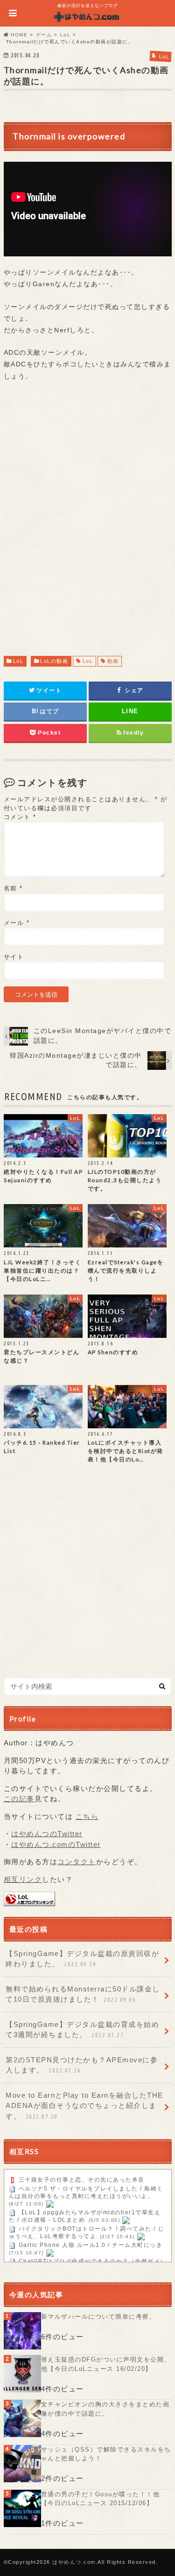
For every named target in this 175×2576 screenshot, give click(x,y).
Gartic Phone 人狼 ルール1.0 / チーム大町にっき (91, 2245)
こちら (87, 1816)
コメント (20, 817)
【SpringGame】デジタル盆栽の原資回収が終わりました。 (82, 1959)
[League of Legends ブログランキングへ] (29, 1901)
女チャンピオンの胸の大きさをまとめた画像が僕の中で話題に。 (105, 2409)
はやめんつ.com (74, 2562)
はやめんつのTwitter (47, 1834)
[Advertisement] (87, 527)
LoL (18, 661)
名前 (13, 888)
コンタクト (77, 1862)
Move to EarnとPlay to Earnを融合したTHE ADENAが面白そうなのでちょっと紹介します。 (84, 2106)
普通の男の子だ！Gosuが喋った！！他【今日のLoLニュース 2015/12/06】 (101, 2499)
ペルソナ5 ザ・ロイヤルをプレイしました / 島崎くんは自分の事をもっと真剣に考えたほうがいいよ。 (86, 2192)
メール (17, 923)
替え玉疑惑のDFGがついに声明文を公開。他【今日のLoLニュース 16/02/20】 (106, 2364)
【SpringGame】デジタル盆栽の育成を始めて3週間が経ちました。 (82, 2030)
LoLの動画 (54, 661)
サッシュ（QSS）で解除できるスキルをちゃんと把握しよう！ (106, 2454)
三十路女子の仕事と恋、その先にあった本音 (82, 2180)
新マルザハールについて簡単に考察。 (99, 2317)
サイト (14, 957)
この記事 (19, 1799)
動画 (113, 661)
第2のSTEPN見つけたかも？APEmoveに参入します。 (82, 2065)
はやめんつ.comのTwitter (56, 1844)
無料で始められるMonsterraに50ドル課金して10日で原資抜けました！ (83, 1994)
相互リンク (23, 1879)
